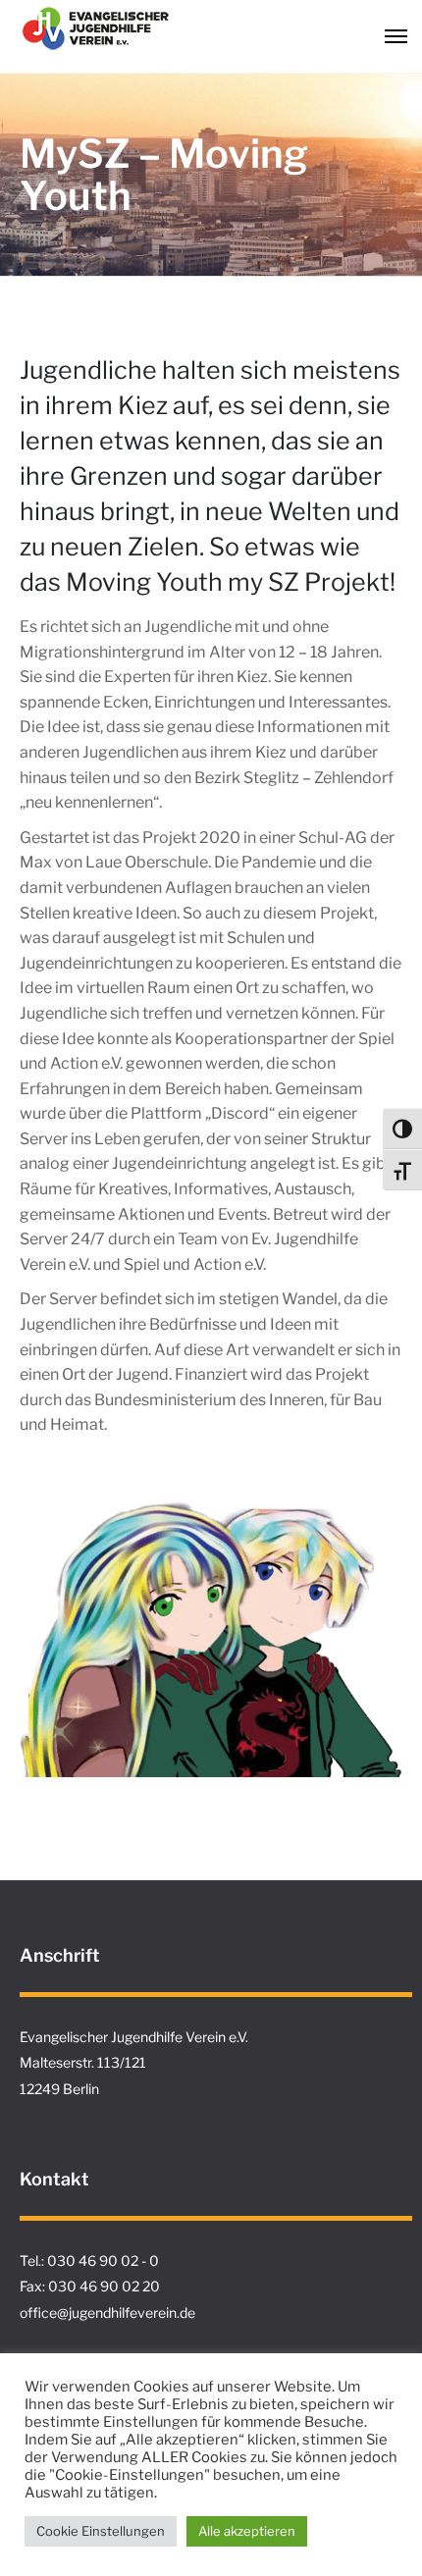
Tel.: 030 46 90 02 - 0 (89, 2261)
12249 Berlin (59, 2089)
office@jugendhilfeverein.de (107, 2313)
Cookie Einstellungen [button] (101, 2531)
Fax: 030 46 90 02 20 (90, 2286)
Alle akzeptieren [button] (247, 2531)
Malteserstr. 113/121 (83, 2062)
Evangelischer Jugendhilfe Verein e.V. (134, 2037)
